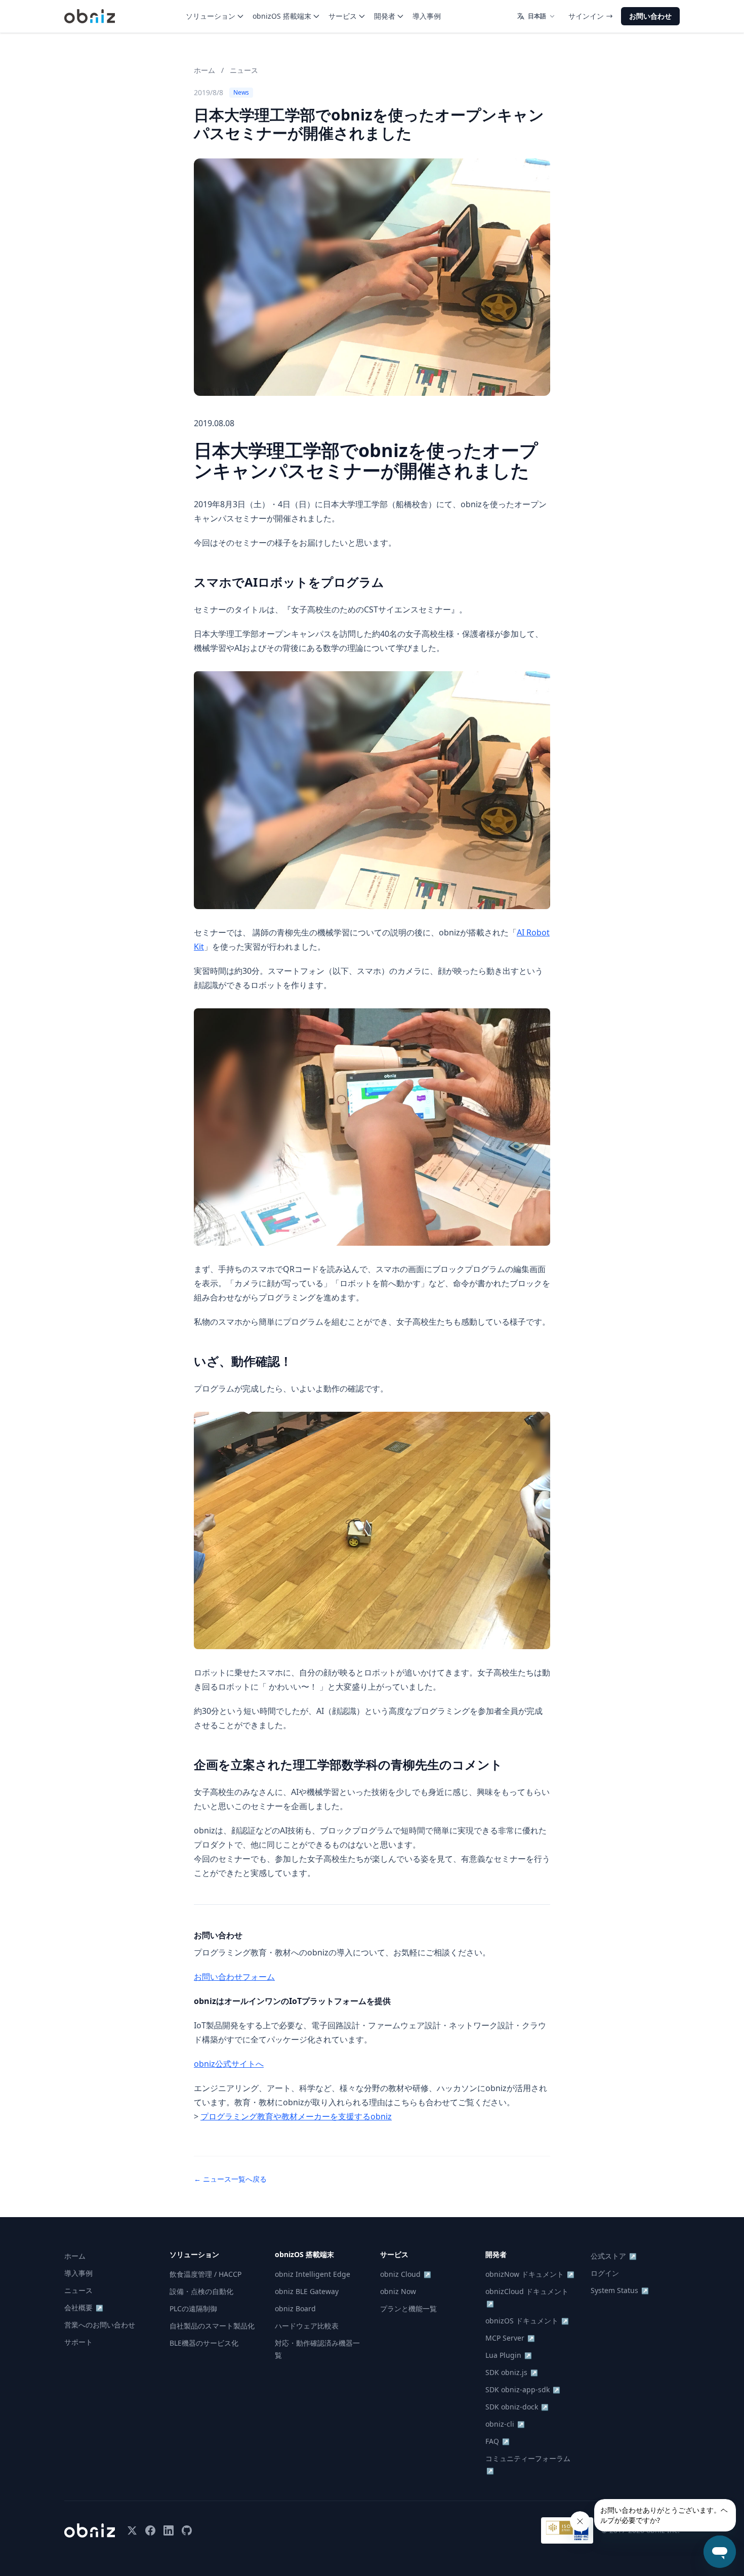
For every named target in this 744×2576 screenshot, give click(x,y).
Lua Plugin (509, 2355)
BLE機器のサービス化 (204, 2343)
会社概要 (84, 2307)
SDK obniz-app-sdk (523, 2389)
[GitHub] (187, 2530)
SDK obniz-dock (517, 2407)
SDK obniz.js (512, 2372)
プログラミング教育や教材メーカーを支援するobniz (296, 2116)
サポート (78, 2342)
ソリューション (211, 16)
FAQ (498, 2441)
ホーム (204, 70)
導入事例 (427, 16)
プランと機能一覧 (408, 2308)
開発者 (385, 16)
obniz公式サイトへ (229, 2064)
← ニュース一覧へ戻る (230, 2179)
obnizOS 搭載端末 (282, 16)
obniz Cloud (406, 2274)
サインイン (586, 16)
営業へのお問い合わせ (100, 2325)
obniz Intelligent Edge (313, 2274)
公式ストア (614, 2256)
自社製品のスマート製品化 (212, 2326)
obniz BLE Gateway (307, 2291)
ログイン (605, 2273)
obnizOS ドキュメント (527, 2321)
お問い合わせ (650, 16)
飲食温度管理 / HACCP (205, 2274)
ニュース (244, 70)
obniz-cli (505, 2424)
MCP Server (510, 2338)
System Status (620, 2290)
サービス (343, 16)
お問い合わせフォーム (234, 1977)
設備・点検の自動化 (201, 2291)
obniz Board (295, 2308)
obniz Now (398, 2291)
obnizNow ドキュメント (530, 2274)
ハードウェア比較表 (307, 2326)
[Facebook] (150, 2530)
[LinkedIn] (169, 2530)
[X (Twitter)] (132, 2530)
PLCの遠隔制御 (193, 2308)
